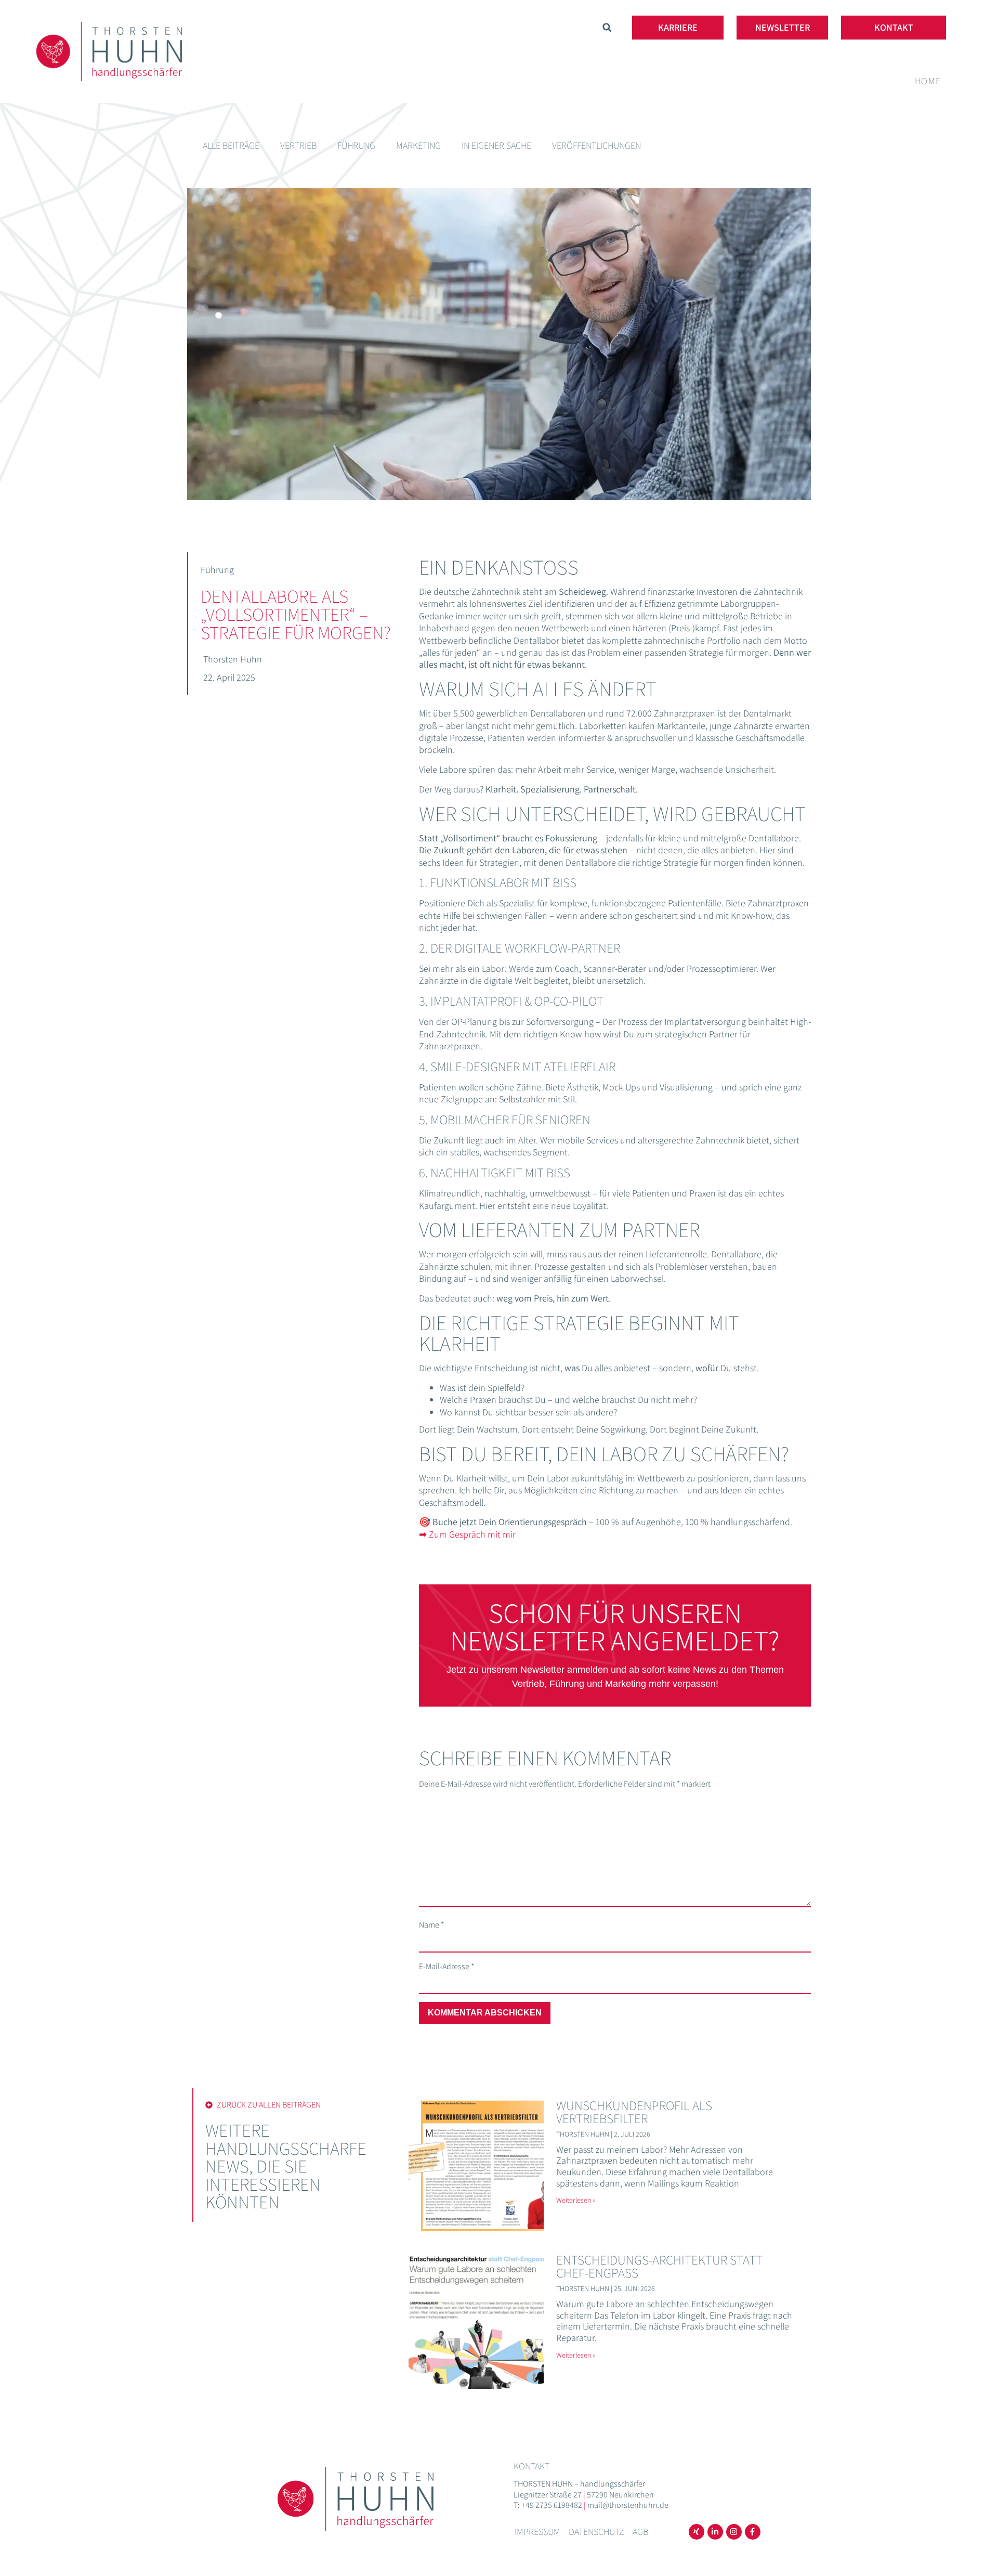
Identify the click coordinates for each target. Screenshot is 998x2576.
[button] (607, 28)
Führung (356, 145)
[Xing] (697, 2532)
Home (928, 81)
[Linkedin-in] (715, 2532)
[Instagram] (734, 2532)
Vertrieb (298, 145)
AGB (640, 2532)
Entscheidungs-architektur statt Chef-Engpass (659, 2266)
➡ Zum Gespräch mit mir (467, 1534)
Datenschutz (596, 2532)
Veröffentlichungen (596, 145)
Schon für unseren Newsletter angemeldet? (615, 1627)
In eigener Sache (496, 145)
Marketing (418, 145)
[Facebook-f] (753, 2532)
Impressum (537, 2532)
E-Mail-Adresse (447, 1967)
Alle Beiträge (231, 145)
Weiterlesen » (576, 2200)
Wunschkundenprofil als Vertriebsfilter (634, 2112)
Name (431, 1925)
